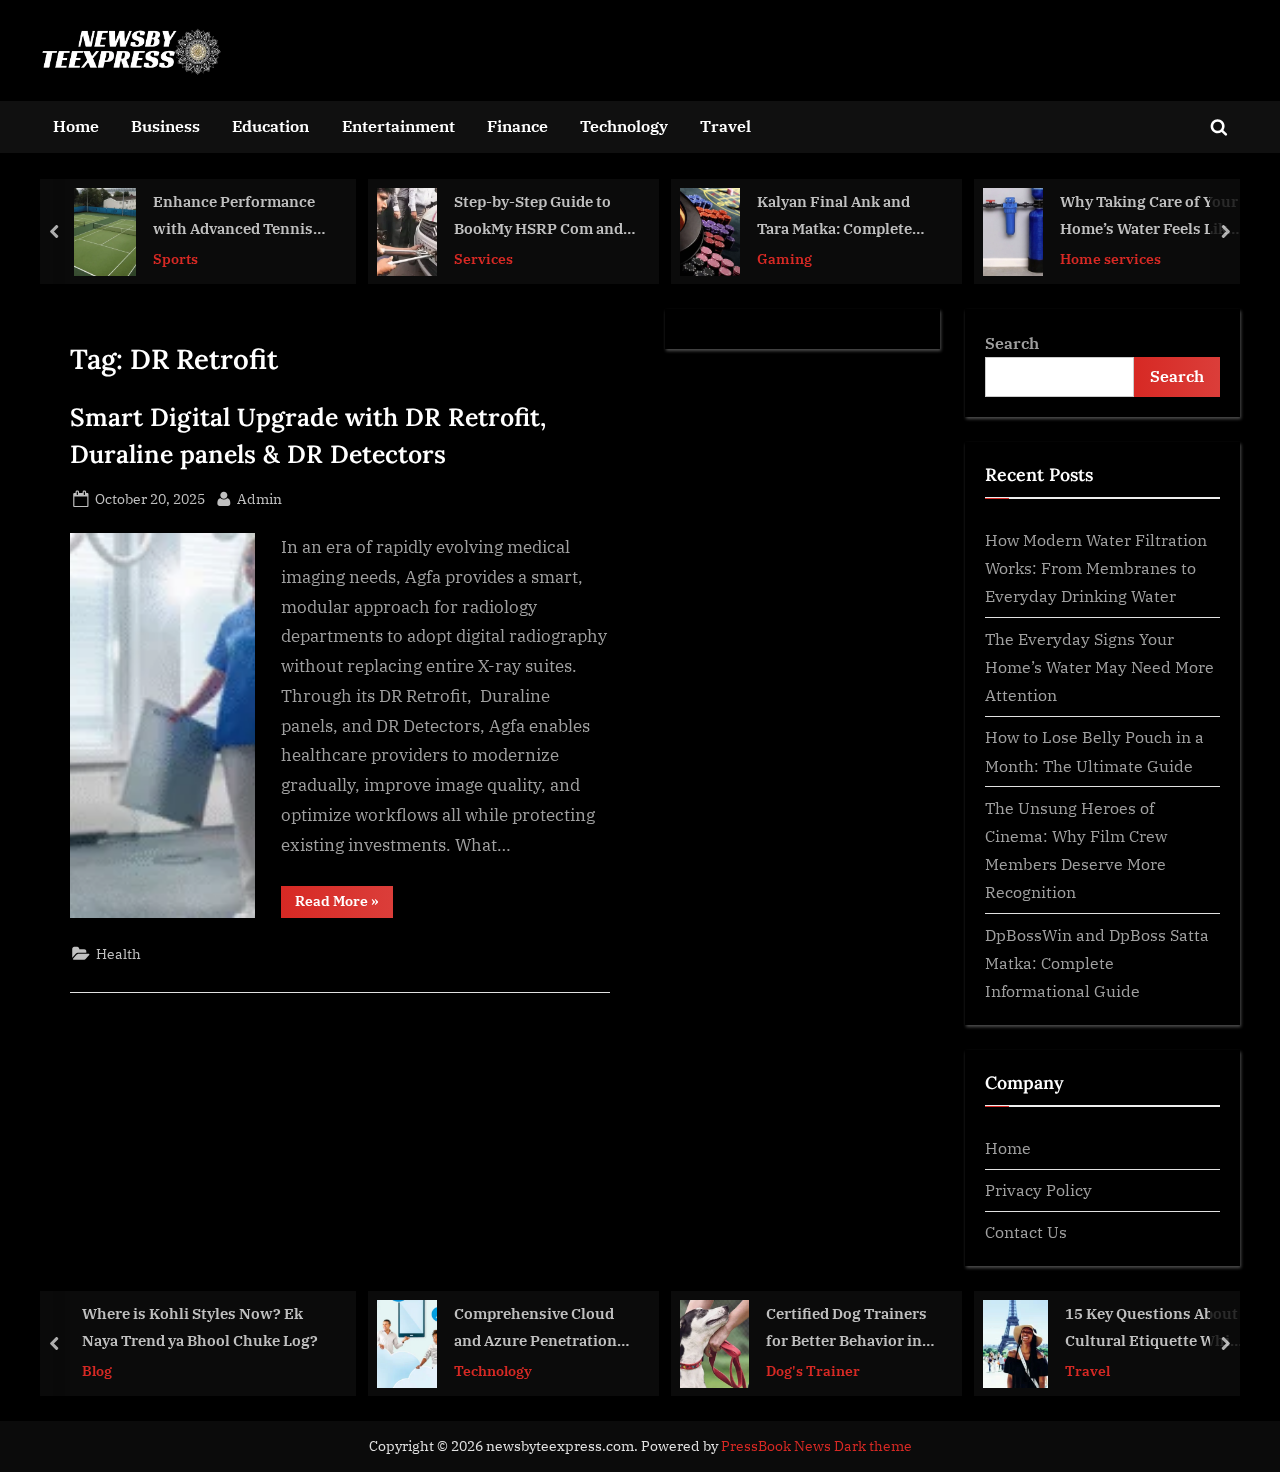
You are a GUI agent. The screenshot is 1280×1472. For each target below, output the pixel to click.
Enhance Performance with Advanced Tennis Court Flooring (234, 216)
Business (165, 125)
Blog (97, 1369)
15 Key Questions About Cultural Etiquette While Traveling (1154, 1328)
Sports (175, 257)
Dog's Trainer (813, 1369)
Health (118, 953)
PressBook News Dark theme (816, 1446)
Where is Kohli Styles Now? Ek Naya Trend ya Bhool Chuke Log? (200, 1326)
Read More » (344, 904)
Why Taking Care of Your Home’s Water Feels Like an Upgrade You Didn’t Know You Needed (1149, 216)
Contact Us (1026, 1231)
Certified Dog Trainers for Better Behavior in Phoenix (846, 1328)
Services (483, 257)
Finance (517, 125)
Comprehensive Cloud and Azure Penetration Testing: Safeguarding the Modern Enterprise (536, 1328)
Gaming (784, 257)
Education (270, 125)
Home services (1110, 257)
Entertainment (398, 125)
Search (1012, 342)
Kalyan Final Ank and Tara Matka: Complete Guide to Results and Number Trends (834, 216)
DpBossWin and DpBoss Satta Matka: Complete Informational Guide (1097, 963)
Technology (624, 125)
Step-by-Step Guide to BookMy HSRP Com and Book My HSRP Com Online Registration (538, 216)
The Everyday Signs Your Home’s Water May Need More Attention (1099, 667)
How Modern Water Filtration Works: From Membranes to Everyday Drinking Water (1096, 568)
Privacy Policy (1038, 1189)
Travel (725, 125)
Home (76, 125)
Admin (259, 498)
